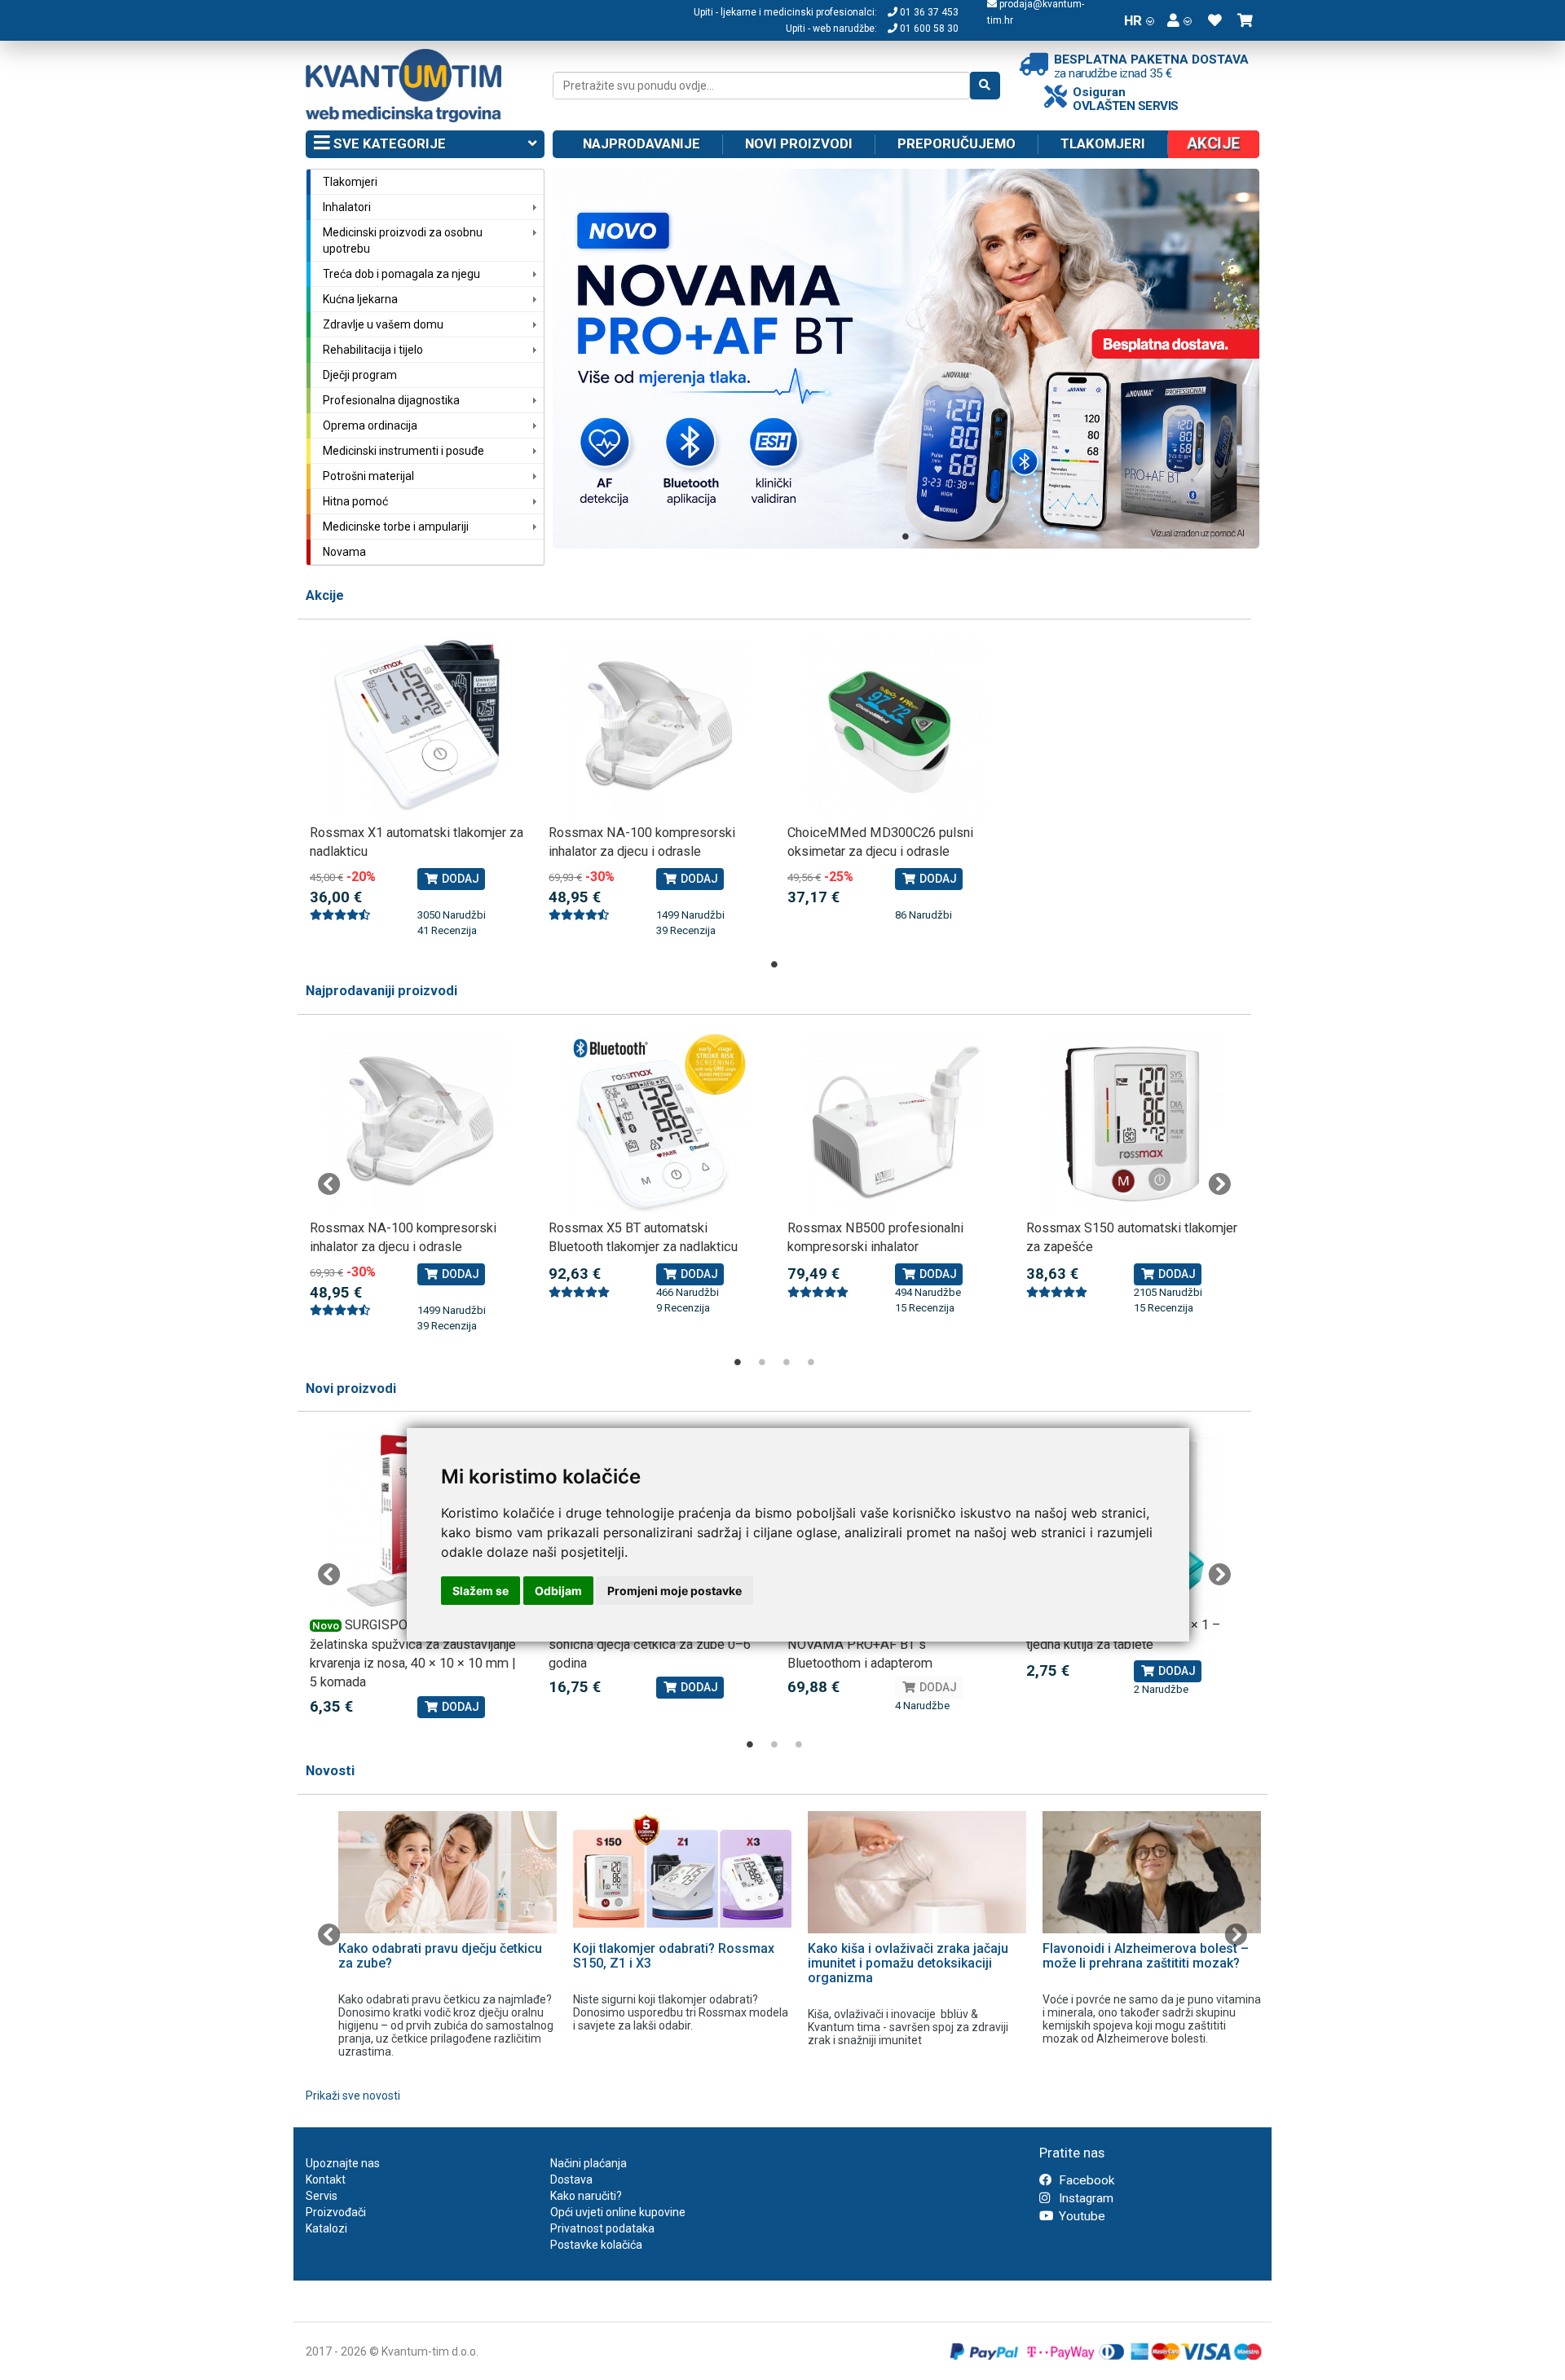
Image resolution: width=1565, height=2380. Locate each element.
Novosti (330, 1771)
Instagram (1084, 2198)
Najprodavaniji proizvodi (381, 991)
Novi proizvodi (799, 143)
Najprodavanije (641, 143)
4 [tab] (811, 1362)
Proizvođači (336, 2212)
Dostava (571, 2179)
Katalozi (326, 2228)
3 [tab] (787, 1362)
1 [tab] (906, 536)
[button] (1179, 20)
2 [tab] (762, 1362)
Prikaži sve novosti (353, 2096)
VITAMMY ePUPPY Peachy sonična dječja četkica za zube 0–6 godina (650, 1644)
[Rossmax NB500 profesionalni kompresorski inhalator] (895, 1124)
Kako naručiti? (586, 2196)
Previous (329, 1184)
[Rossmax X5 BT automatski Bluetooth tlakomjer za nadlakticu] (656, 1124)
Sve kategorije (388, 143)
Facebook (1085, 2180)
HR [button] (1133, 20)
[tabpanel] (906, 359)
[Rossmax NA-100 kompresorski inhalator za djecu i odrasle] (656, 728)
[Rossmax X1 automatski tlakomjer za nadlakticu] (417, 728)
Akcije (325, 595)
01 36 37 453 (928, 12)
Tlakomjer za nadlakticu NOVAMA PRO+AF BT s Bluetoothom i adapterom (872, 1644)
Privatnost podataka (602, 2228)
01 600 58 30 (928, 29)
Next (1219, 1184)
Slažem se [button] (481, 1591)
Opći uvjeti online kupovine (618, 2212)
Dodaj (459, 879)
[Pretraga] (985, 86)
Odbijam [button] (558, 1591)
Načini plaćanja (589, 2163)
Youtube (1080, 2216)
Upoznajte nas (343, 2163)
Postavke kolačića (596, 2245)
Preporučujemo (957, 143)
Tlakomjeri (1103, 143)
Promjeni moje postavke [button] (674, 1591)
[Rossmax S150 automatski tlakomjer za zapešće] (1133, 1124)
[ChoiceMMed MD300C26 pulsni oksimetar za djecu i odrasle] (895, 728)
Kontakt (326, 2179)
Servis (322, 2196)
